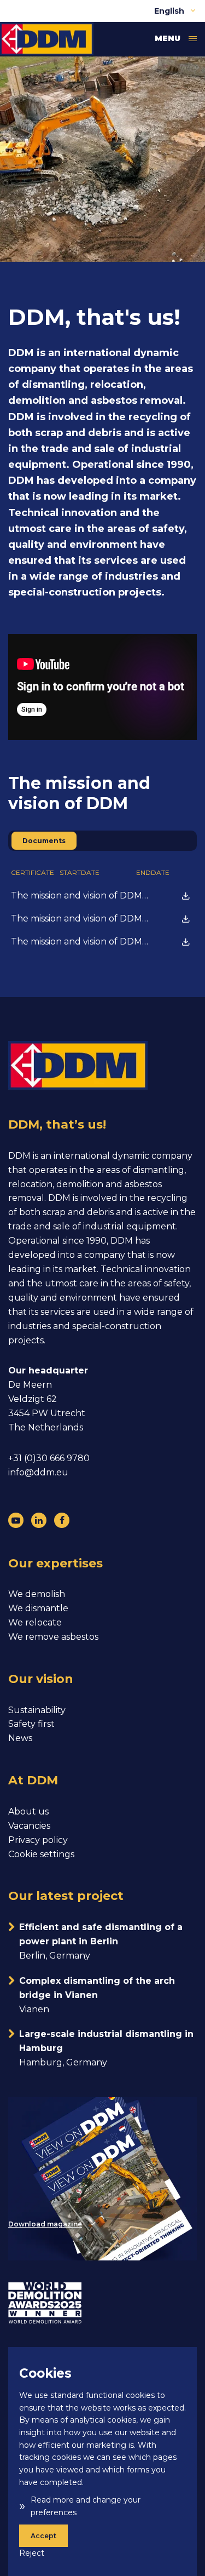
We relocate (35, 1622)
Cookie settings (41, 1854)
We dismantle (38, 1608)
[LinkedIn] (39, 1520)
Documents (44, 841)
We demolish (37, 1594)
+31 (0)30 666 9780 (49, 1458)
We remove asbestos (53, 1637)
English (170, 11)
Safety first (31, 1724)
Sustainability (37, 1710)
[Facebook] (62, 1520)
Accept (43, 2536)
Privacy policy (38, 1840)
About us (28, 1811)
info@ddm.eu (38, 1472)
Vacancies (29, 1826)
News (20, 1738)
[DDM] (47, 39)
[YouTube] (16, 1520)
